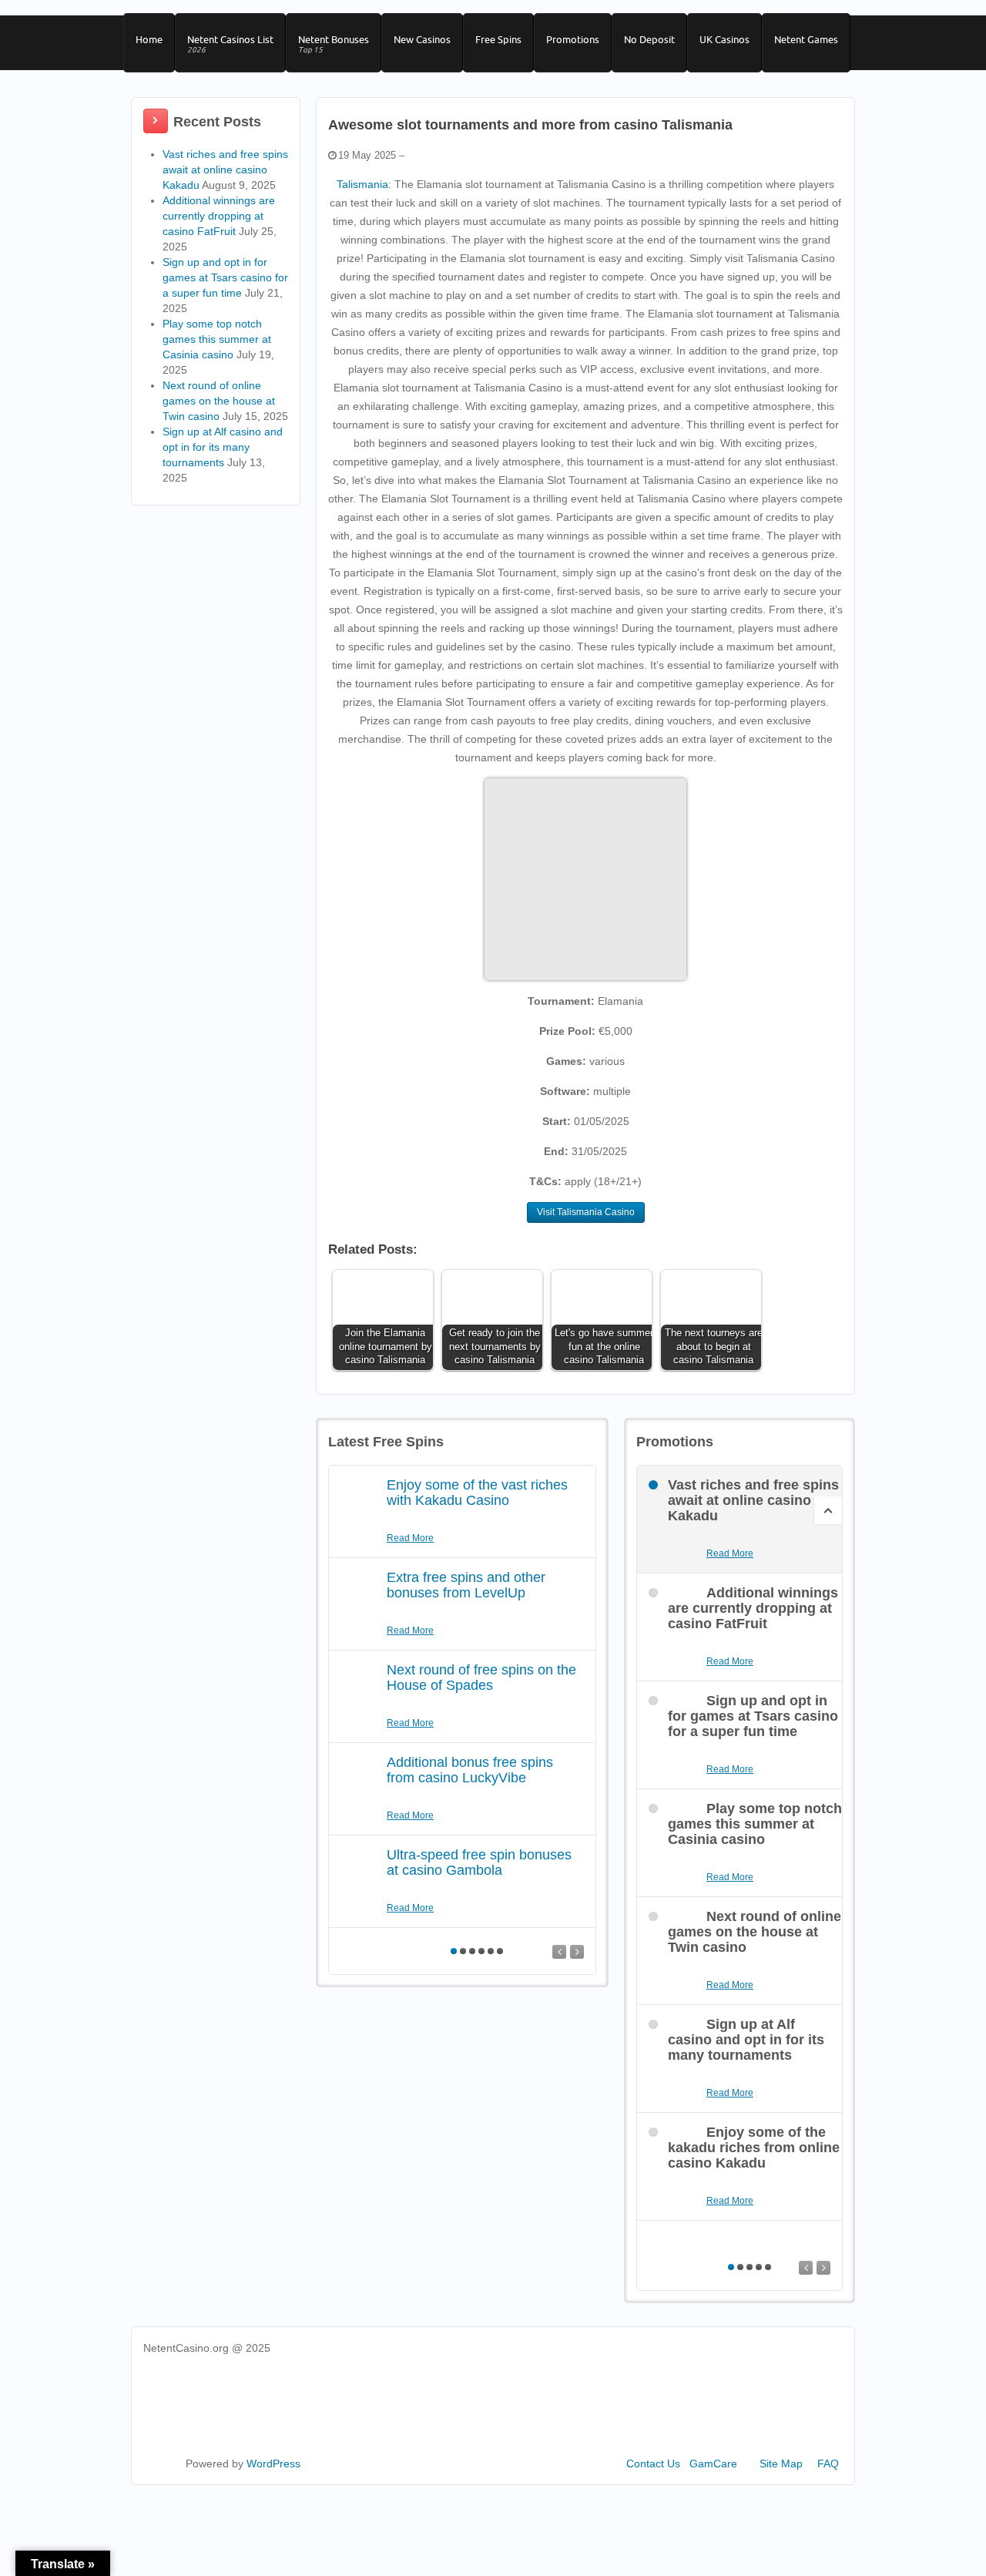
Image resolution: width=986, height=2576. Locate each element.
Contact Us (653, 2463)
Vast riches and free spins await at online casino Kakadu (225, 170)
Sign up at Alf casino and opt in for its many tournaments (223, 447)
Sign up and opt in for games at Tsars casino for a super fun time (225, 277)
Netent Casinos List (230, 44)
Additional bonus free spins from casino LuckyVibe (470, 1770)
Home (149, 39)
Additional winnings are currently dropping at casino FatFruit (219, 216)
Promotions (573, 39)
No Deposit (649, 39)
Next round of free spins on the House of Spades (481, 1678)
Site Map (781, 2463)
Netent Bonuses (334, 44)
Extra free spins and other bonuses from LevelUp (466, 1585)
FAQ (828, 2463)
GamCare (713, 2463)
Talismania (362, 184)
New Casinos (422, 39)
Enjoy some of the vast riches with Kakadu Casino (477, 1493)
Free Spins (498, 39)
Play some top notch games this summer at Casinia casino (217, 339)
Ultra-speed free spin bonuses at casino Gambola (479, 1862)
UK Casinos (724, 39)
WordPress (273, 2463)
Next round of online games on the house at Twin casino (219, 401)
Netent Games (806, 39)
